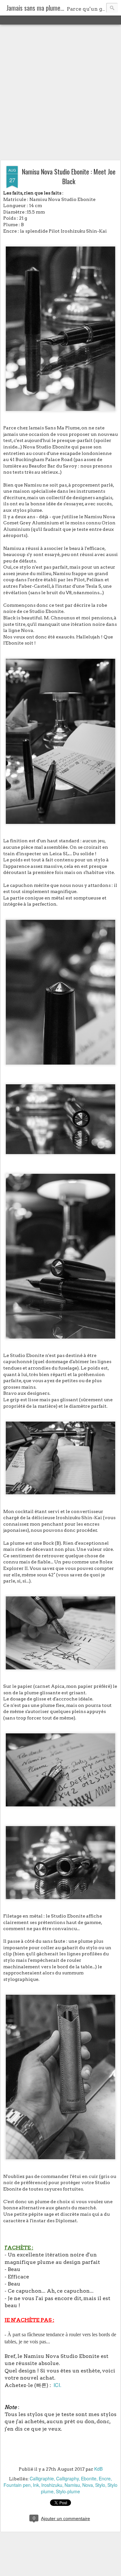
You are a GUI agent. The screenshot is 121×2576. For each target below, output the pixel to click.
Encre (105, 2478)
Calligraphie (42, 2478)
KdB (98, 2469)
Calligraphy (67, 2478)
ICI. (57, 2385)
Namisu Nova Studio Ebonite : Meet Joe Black (69, 176)
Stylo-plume (68, 2491)
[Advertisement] (60, 93)
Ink (36, 2485)
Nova (88, 2485)
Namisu (72, 2485)
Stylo (100, 2485)
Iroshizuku (52, 2485)
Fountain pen (17, 2485)
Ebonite (89, 2478)
